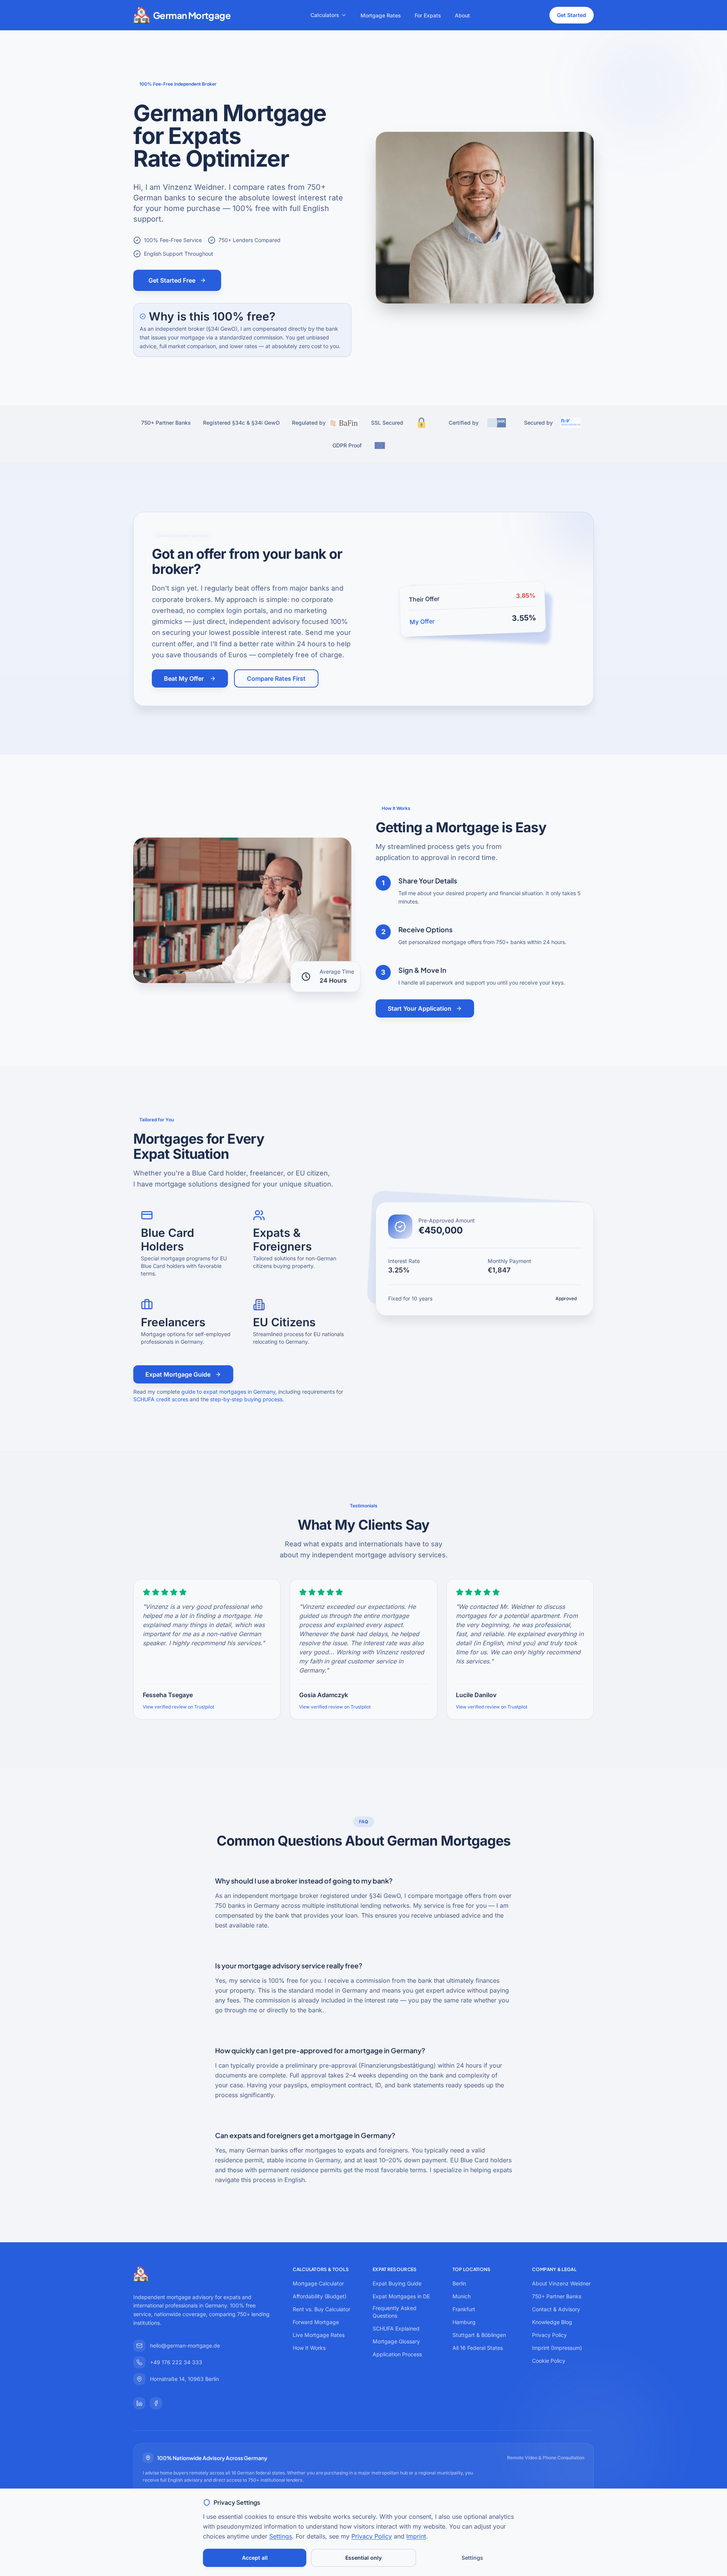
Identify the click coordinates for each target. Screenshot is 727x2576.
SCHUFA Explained (396, 2328)
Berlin (459, 2283)
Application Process (397, 2354)
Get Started (572, 15)
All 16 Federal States (478, 2348)
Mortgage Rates (381, 15)
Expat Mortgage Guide (178, 1374)
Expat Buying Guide (397, 2283)
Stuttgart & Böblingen (479, 2335)
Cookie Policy (549, 2361)
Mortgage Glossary (396, 2341)
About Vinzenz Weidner (561, 2283)
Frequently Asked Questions (395, 2312)
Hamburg (464, 2322)
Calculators (325, 15)
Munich (462, 2296)
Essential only (363, 2558)
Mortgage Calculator (318, 2283)
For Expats (428, 15)
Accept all (255, 2558)
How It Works (309, 2348)
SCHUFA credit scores (161, 1399)
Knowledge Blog (552, 2322)
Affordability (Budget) (320, 2296)
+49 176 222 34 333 (176, 2362)
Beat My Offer (184, 678)
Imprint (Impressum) (557, 2348)
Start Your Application (420, 1008)
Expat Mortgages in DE (401, 2296)
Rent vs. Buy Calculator (321, 2309)
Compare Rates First (276, 678)
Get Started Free (172, 280)
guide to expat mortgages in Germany (228, 1392)
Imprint (416, 2536)
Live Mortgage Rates (319, 2335)
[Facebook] (156, 2403)
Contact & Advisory (556, 2309)
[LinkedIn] (139, 2403)
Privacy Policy (549, 2335)
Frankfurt (464, 2309)
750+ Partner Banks (557, 2296)
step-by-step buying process (246, 1399)
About (462, 15)
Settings (281, 2536)
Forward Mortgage (316, 2322)
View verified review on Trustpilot (179, 1707)
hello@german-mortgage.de (185, 2345)
